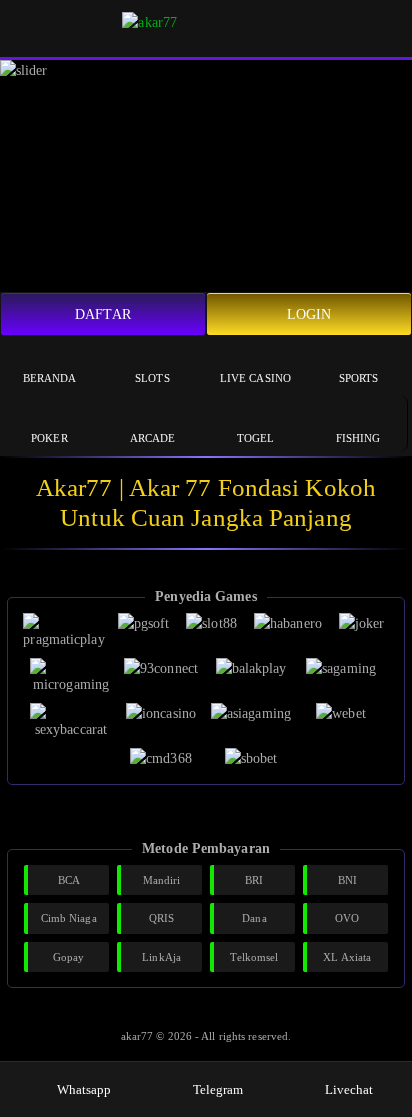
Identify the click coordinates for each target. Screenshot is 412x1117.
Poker (49, 438)
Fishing (358, 438)
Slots (152, 378)
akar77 (139, 1036)
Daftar (103, 314)
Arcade (153, 438)
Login (309, 314)
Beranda (50, 378)
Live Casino (255, 378)
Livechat (349, 1089)
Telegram (218, 1089)
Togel (256, 438)
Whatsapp (84, 1089)
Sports (359, 378)
